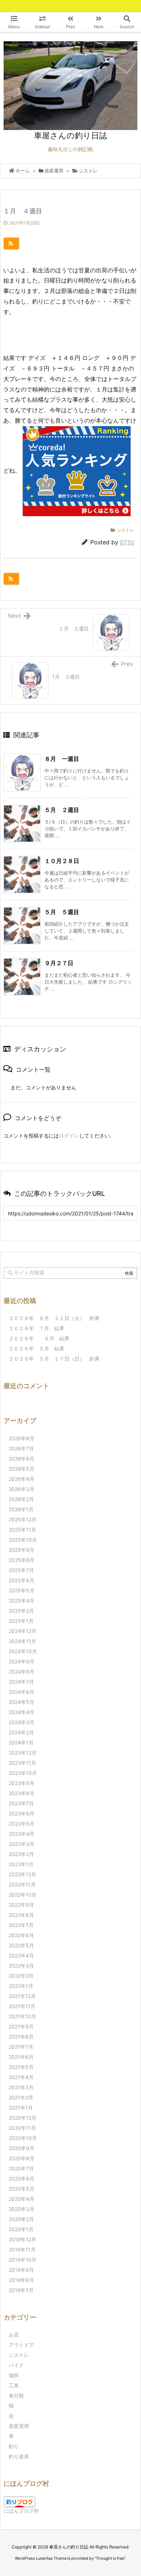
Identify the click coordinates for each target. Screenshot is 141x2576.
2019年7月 (21, 2290)
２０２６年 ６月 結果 (39, 1338)
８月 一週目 (62, 759)
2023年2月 (21, 1854)
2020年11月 (22, 2128)
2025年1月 (21, 1621)
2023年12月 (23, 1753)
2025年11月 (22, 1530)
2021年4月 (21, 2077)
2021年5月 (21, 2067)
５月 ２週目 (62, 810)
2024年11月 (22, 1641)
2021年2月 (21, 2097)
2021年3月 (21, 2087)
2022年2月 (21, 1976)
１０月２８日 (62, 861)
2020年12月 (23, 2118)
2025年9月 (22, 1550)
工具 (14, 2385)
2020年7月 (21, 2168)
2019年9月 (21, 2270)
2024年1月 (21, 1743)
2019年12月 (22, 2239)
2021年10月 (22, 2016)
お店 (14, 2335)
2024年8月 (22, 1672)
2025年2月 (21, 1611)
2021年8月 (21, 2037)
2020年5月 (22, 2189)
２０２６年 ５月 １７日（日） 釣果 (54, 1359)
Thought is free (110, 2558)
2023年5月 (22, 1824)
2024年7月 (21, 1682)
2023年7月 (21, 1803)
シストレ (88, 171)
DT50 (127, 542)
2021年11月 (22, 2006)
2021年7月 (21, 2047)
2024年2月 (21, 1732)
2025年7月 (21, 1570)
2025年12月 (23, 1519)
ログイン (69, 1136)
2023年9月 (22, 1783)
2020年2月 (21, 2219)
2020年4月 (22, 2199)
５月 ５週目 (62, 912)
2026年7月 (21, 1448)
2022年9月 (21, 1905)
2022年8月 (21, 1915)
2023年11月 (22, 1763)
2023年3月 (22, 1844)
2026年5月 (22, 1469)
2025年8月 (22, 1560)
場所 (14, 2375)
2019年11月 (22, 2250)
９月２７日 (59, 963)
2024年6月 (22, 1692)
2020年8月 (22, 2158)
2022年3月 (21, 1966)
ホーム (23, 171)
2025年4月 (22, 1601)
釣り (14, 2446)
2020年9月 (22, 2148)
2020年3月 (22, 2209)
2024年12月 (23, 1631)
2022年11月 (22, 1884)
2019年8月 (21, 2280)
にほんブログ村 (21, 2511)
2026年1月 (21, 1509)
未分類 (16, 2395)
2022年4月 (21, 1955)
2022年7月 (21, 1925)
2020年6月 (22, 2179)
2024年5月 (22, 1702)
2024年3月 (22, 1722)
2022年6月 (21, 1935)
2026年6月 (22, 1459)
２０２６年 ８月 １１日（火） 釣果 (54, 1318)
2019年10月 (23, 2260)
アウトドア (21, 2345)
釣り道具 (19, 2456)
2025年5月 (22, 1590)
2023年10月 (23, 1773)
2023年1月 (21, 1864)
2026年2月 (21, 1499)
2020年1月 (21, 2229)
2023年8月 (22, 1793)
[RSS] (11, 243)
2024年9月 (22, 1661)
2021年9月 (21, 2026)
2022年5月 (21, 1945)
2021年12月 (22, 1996)
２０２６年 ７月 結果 (37, 1328)
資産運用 (54, 171)
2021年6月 (21, 2057)
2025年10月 (23, 1540)
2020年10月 (23, 2138)
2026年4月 (22, 1479)
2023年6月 (22, 1813)
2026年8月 (22, 1438)
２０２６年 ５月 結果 (37, 1348)
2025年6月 (22, 1580)
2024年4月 (22, 1712)
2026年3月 (22, 1489)
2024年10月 (23, 1651)
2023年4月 (22, 1834)
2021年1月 (21, 2108)
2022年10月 (23, 1895)
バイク (16, 2365)
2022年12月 (22, 1874)
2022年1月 (21, 1986)
